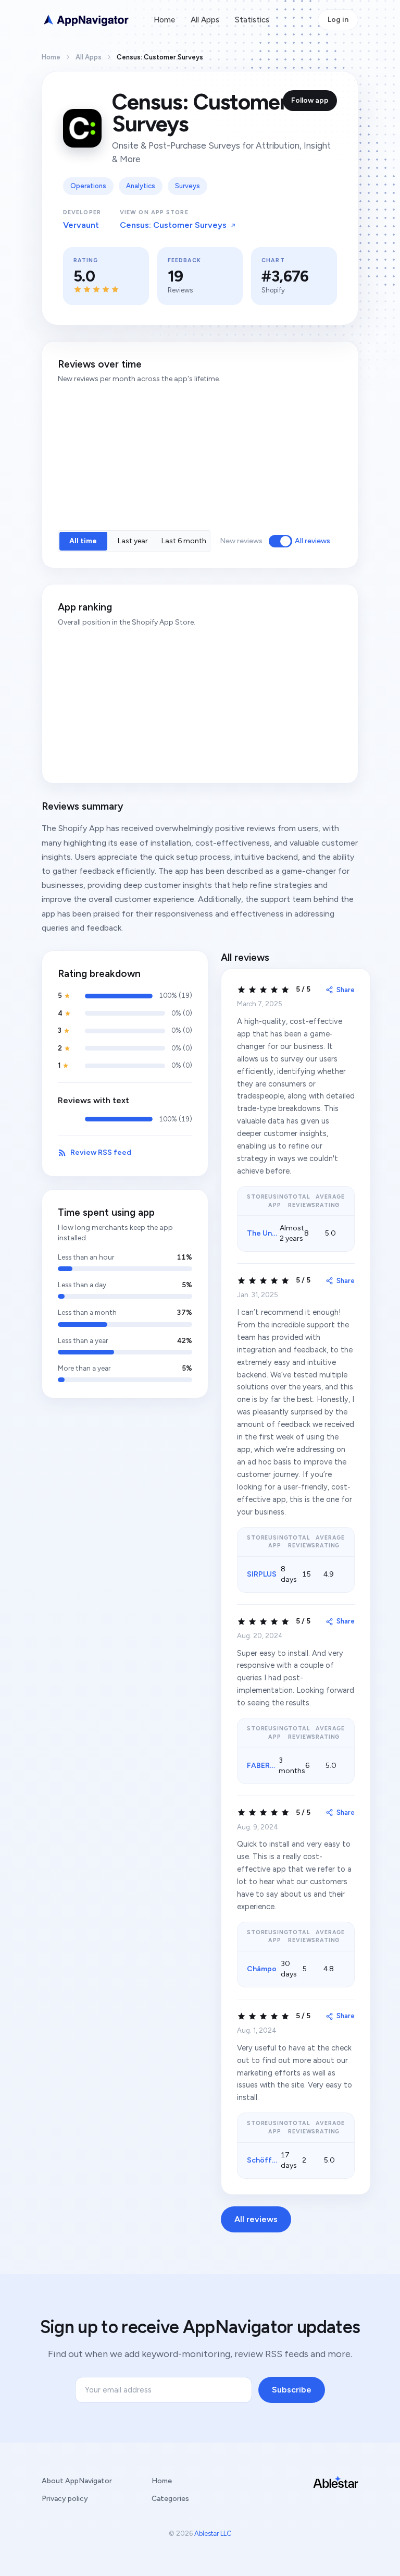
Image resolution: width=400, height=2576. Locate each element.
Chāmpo (262, 1969)
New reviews (241, 541)
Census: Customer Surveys (173, 225)
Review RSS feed (101, 1152)
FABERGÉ (263, 1766)
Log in (338, 20)
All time (83, 541)
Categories (170, 2499)
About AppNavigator (77, 2481)
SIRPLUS (262, 1574)
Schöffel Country (278, 2160)
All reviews (312, 541)
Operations (88, 186)
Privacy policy (65, 2499)
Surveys (187, 186)
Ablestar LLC (213, 2534)
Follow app (310, 100)
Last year (133, 541)
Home (164, 20)
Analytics (141, 186)
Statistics (252, 20)
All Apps (205, 20)
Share (346, 990)
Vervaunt (81, 225)
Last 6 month (184, 541)
